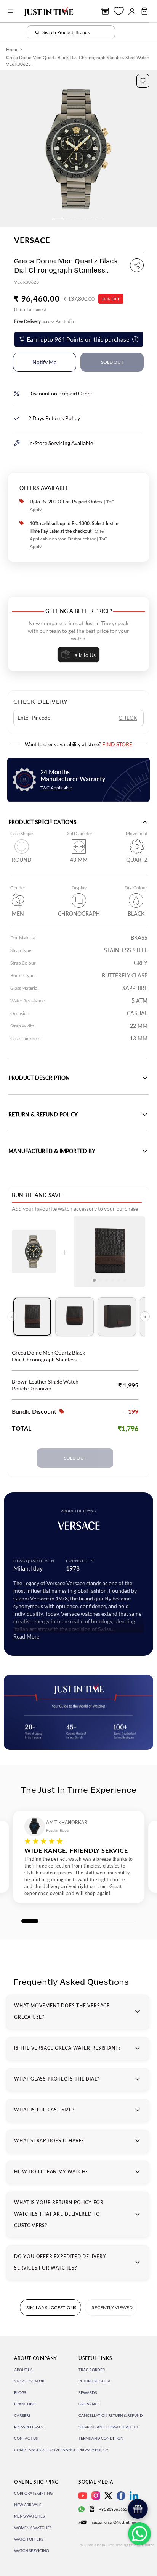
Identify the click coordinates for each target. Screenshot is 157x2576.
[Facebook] (121, 2496)
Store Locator (29, 2381)
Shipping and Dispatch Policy (109, 2427)
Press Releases (29, 2427)
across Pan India (44, 321)
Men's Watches (29, 2516)
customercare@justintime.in (116, 2522)
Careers (22, 2415)
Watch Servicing (31, 2550)
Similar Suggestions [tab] (51, 2307)
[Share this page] (137, 265)
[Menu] (10, 11)
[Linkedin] (134, 2496)
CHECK (128, 718)
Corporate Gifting (33, 2493)
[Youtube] (83, 2496)
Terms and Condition (101, 2438)
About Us (23, 2370)
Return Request (95, 2381)
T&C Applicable (56, 788)
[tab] (32, 1317)
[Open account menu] (132, 11)
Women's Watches (33, 2528)
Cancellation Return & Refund (111, 2415)
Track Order (92, 2370)
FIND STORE (117, 744)
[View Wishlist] (119, 11)
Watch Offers (29, 2539)
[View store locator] (105, 11)
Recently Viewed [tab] (112, 2307)
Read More (26, 1636)
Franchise (25, 2404)
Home (12, 49)
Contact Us (26, 2438)
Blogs (20, 2392)
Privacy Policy (93, 2450)
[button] (143, 81)
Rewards (88, 2392)
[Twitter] (108, 2495)
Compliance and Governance (45, 2450)
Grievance (89, 2404)
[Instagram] (96, 2496)
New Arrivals (28, 2505)
